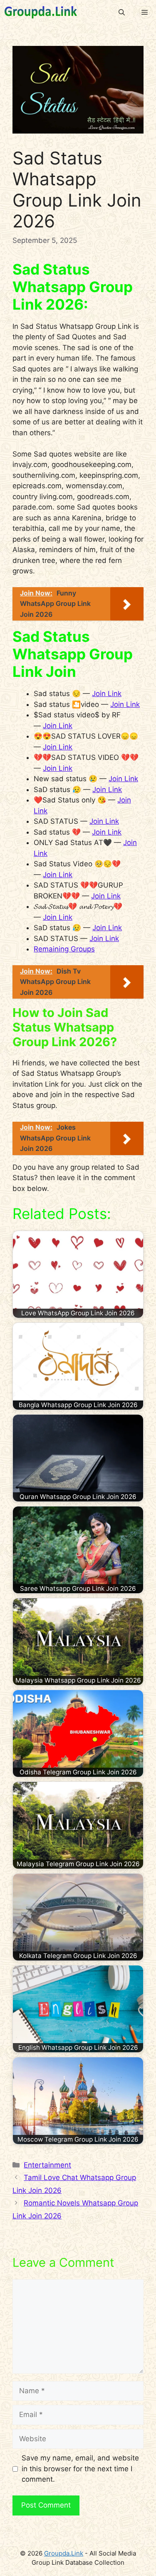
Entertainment (47, 2165)
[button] (122, 13)
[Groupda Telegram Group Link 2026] (41, 13)
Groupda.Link (64, 2553)
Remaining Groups (64, 949)
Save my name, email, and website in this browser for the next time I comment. (80, 2469)
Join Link (107, 694)
